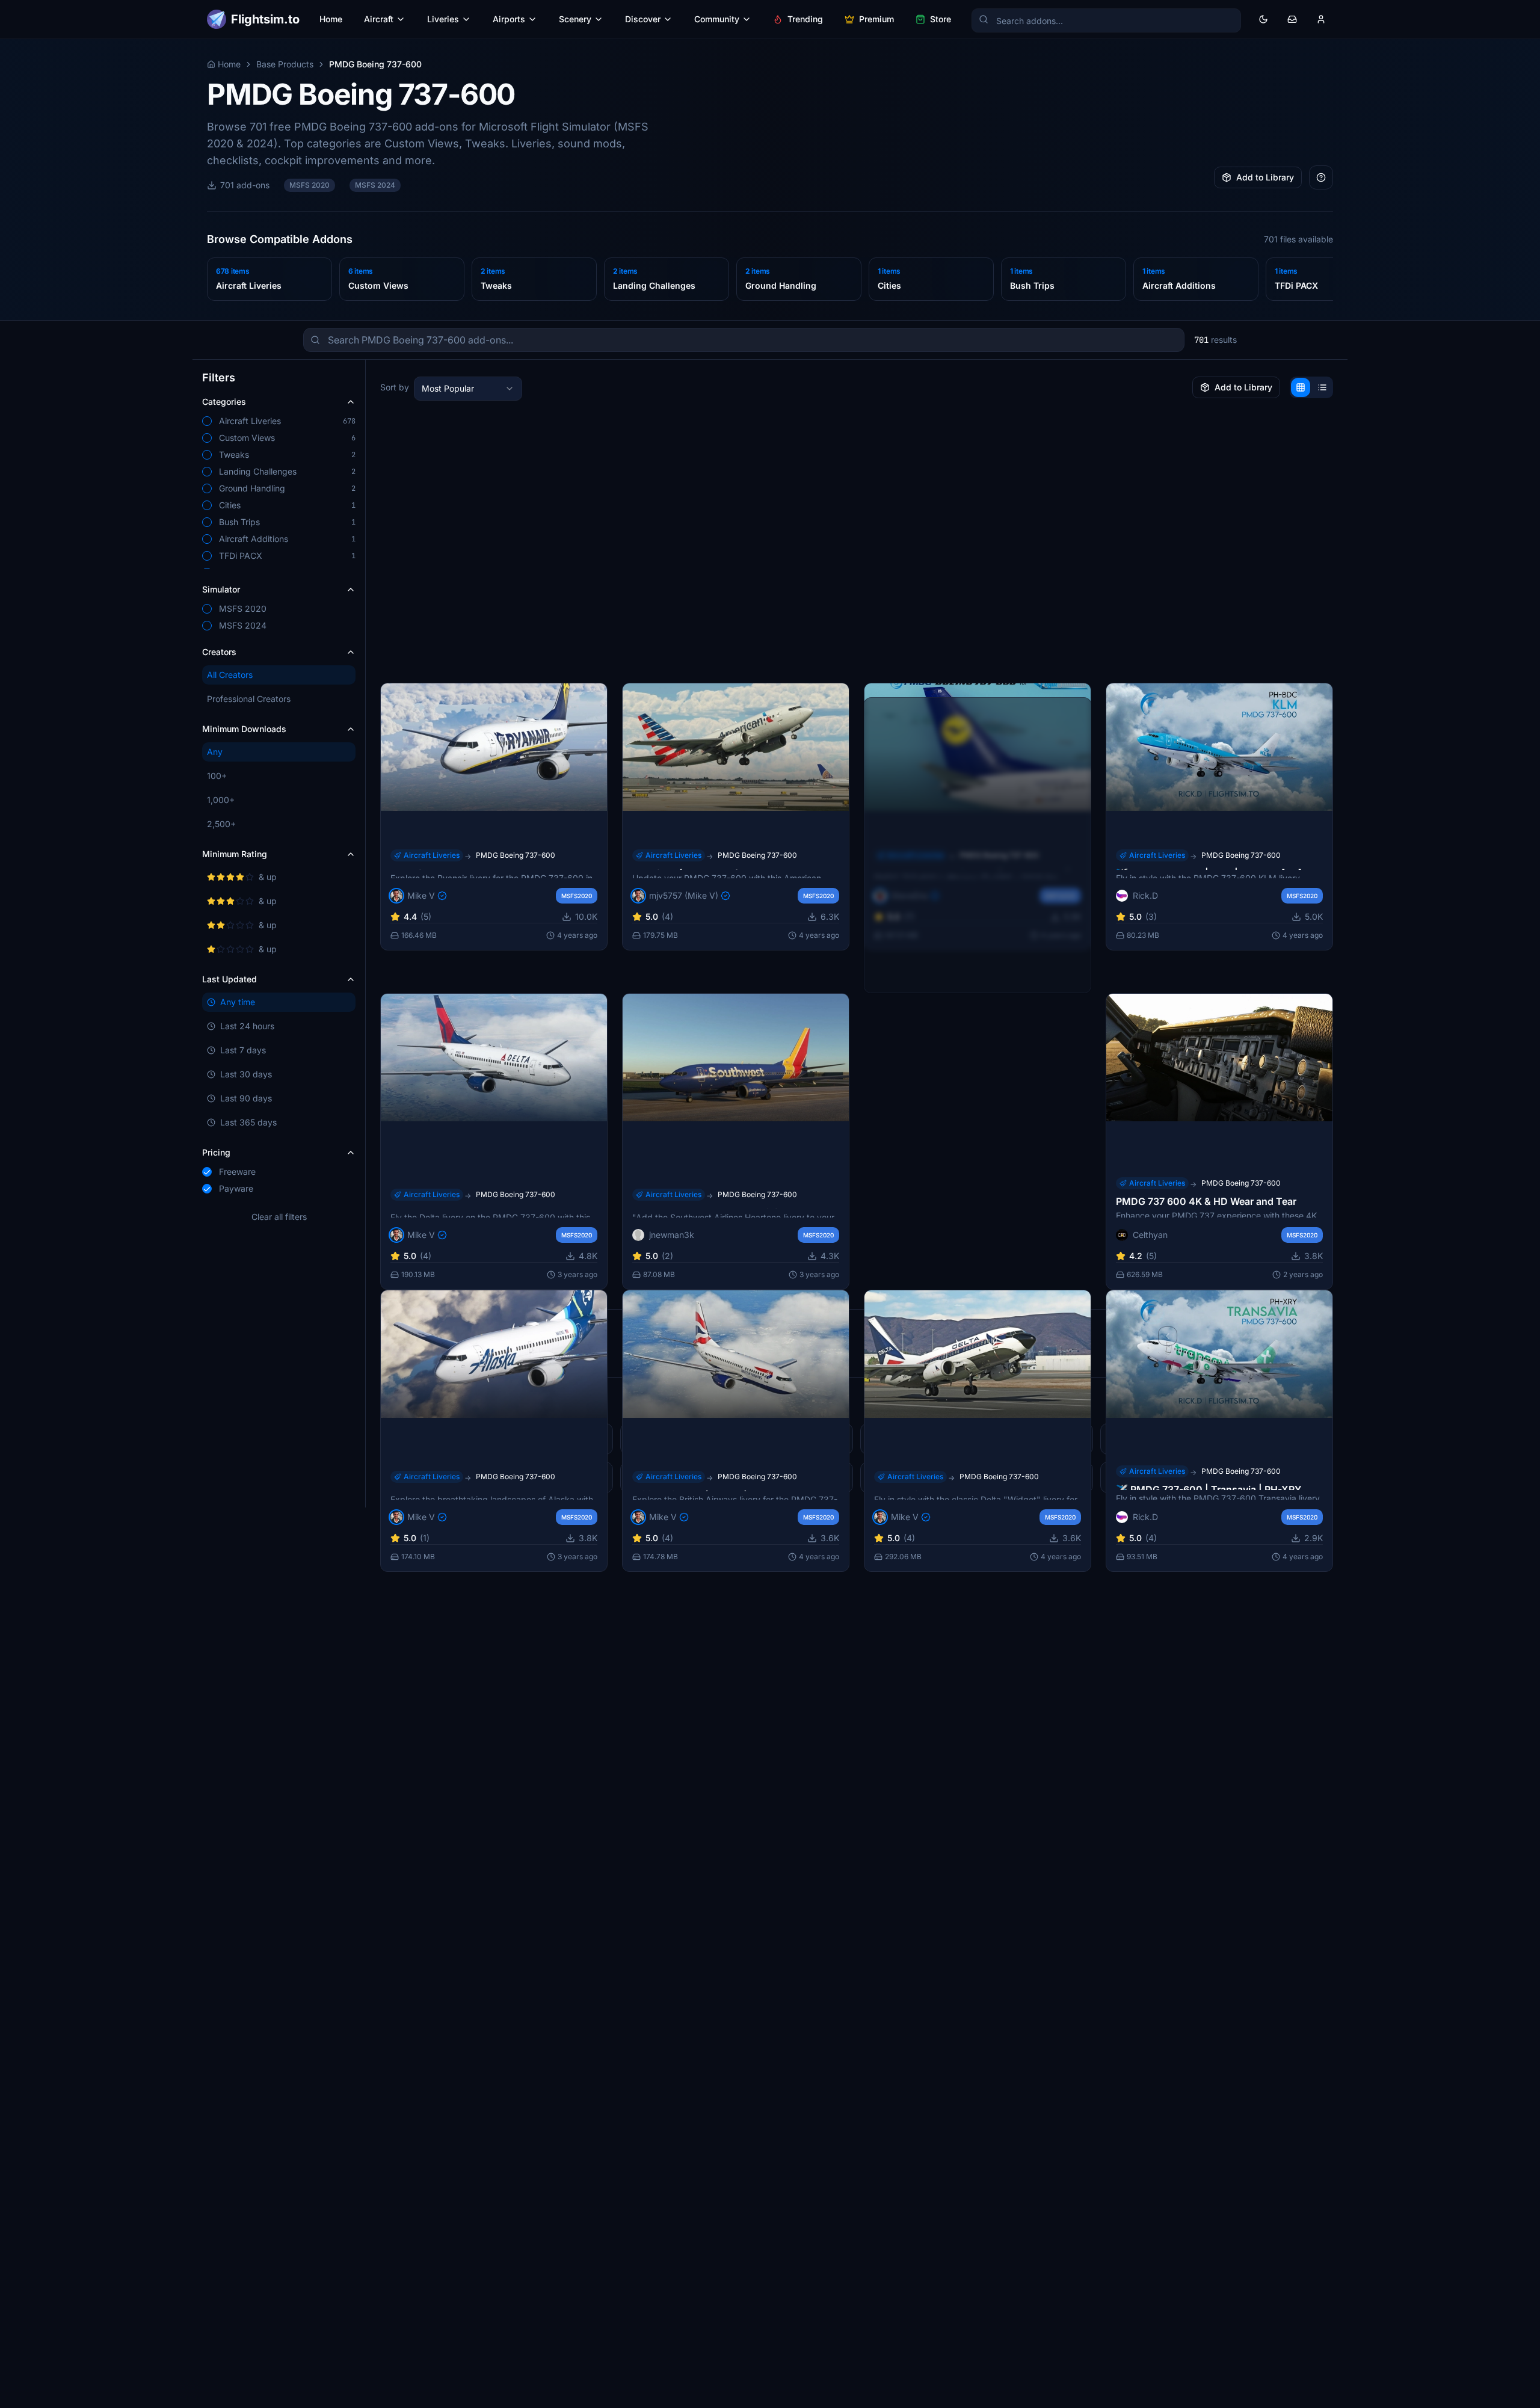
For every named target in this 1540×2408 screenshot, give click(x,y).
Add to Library (1265, 177)
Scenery (575, 19)
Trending (805, 19)
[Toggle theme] (1263, 19)
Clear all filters (279, 1217)
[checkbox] (207, 421)
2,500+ (221, 824)
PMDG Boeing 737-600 (516, 855)
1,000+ (221, 800)
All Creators (230, 675)
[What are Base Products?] (1321, 177)
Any (215, 752)
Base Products (285, 64)
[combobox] (468, 389)
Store (941, 19)
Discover (643, 19)
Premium (876, 19)
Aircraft (379, 19)
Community (717, 19)
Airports (509, 19)
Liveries (443, 19)
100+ (217, 776)
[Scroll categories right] (1326, 282)
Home (331, 19)
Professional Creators (249, 699)
